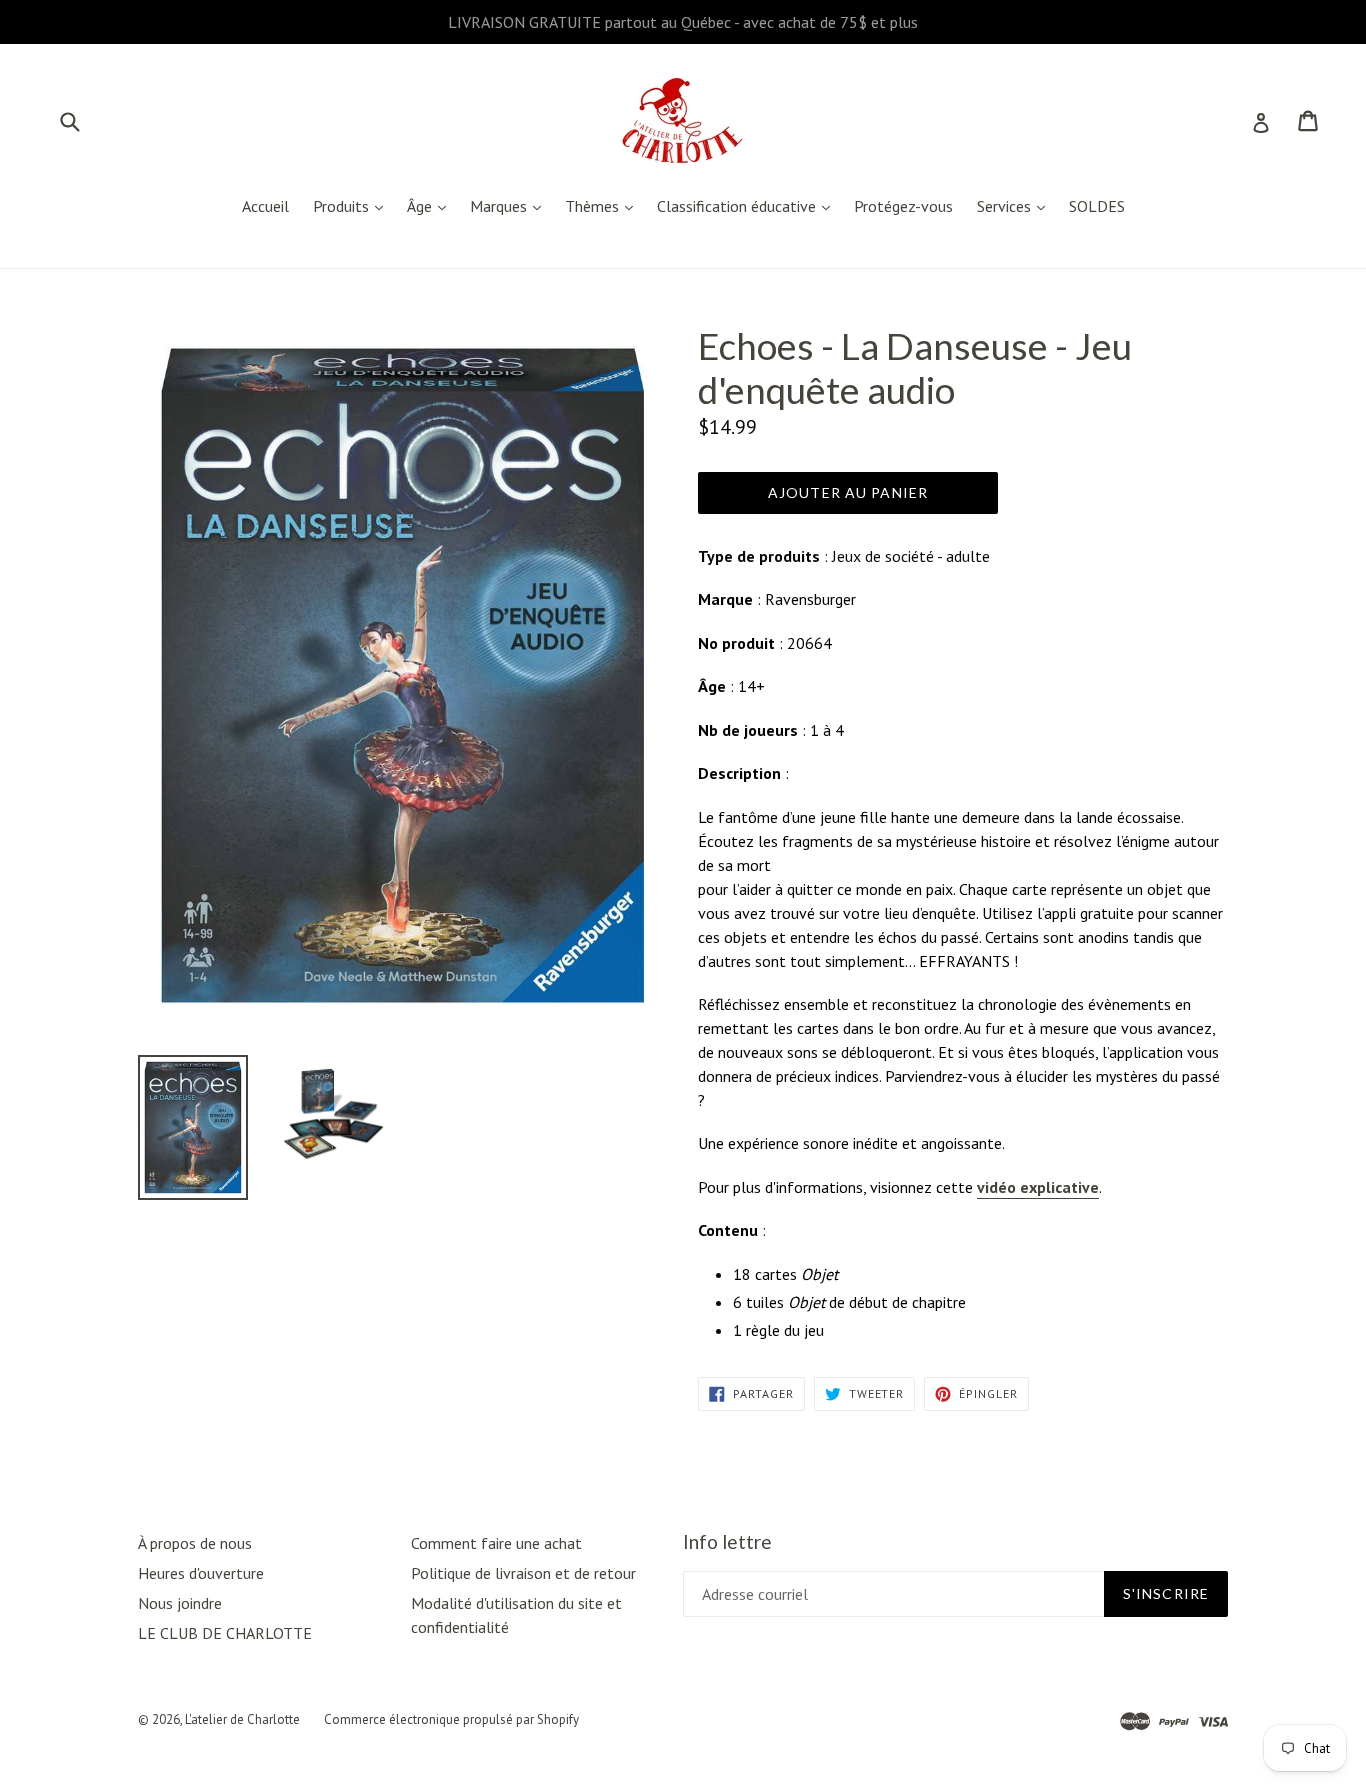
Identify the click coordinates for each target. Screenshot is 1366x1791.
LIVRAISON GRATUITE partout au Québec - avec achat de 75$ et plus (683, 22)
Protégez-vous (903, 206)
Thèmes (604, 205)
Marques (510, 205)
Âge (431, 205)
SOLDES (1097, 206)
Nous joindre (180, 1603)
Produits (353, 205)
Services (1016, 205)
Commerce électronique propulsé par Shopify (451, 1719)
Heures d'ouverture (201, 1573)
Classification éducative (748, 205)
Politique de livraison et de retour (523, 1573)
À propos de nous (195, 1543)
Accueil (265, 206)
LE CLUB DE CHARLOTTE (225, 1633)
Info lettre (727, 1542)
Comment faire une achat (496, 1543)
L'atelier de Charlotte (242, 1719)
